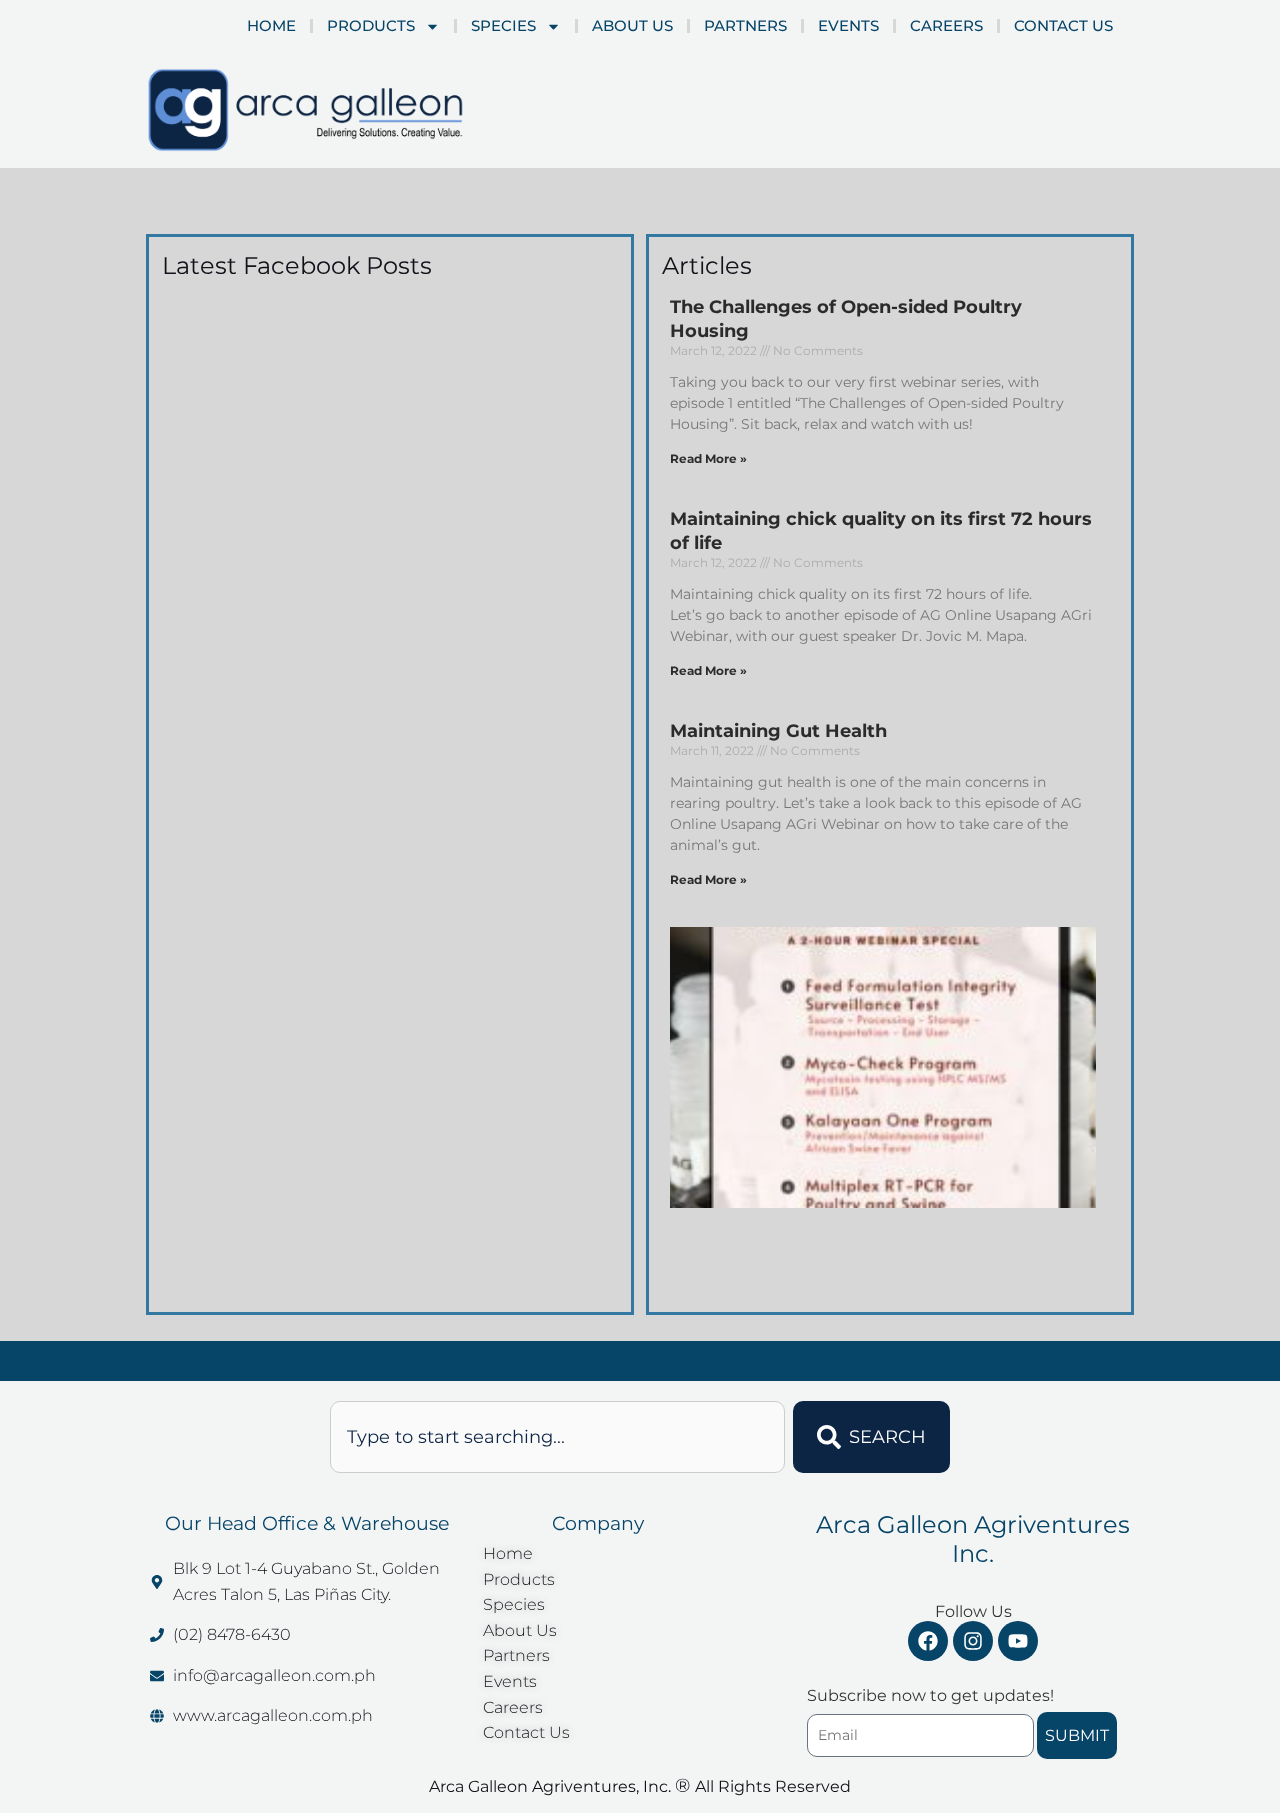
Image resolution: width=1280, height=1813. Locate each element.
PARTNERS (745, 25)
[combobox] (557, 1437)
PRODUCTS (371, 25)
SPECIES (503, 25)
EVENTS (848, 25)
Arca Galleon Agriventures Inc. (973, 1539)
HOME (271, 25)
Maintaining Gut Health (778, 731)
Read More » (708, 458)
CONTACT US (1063, 25)
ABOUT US (632, 25)
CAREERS (946, 25)
